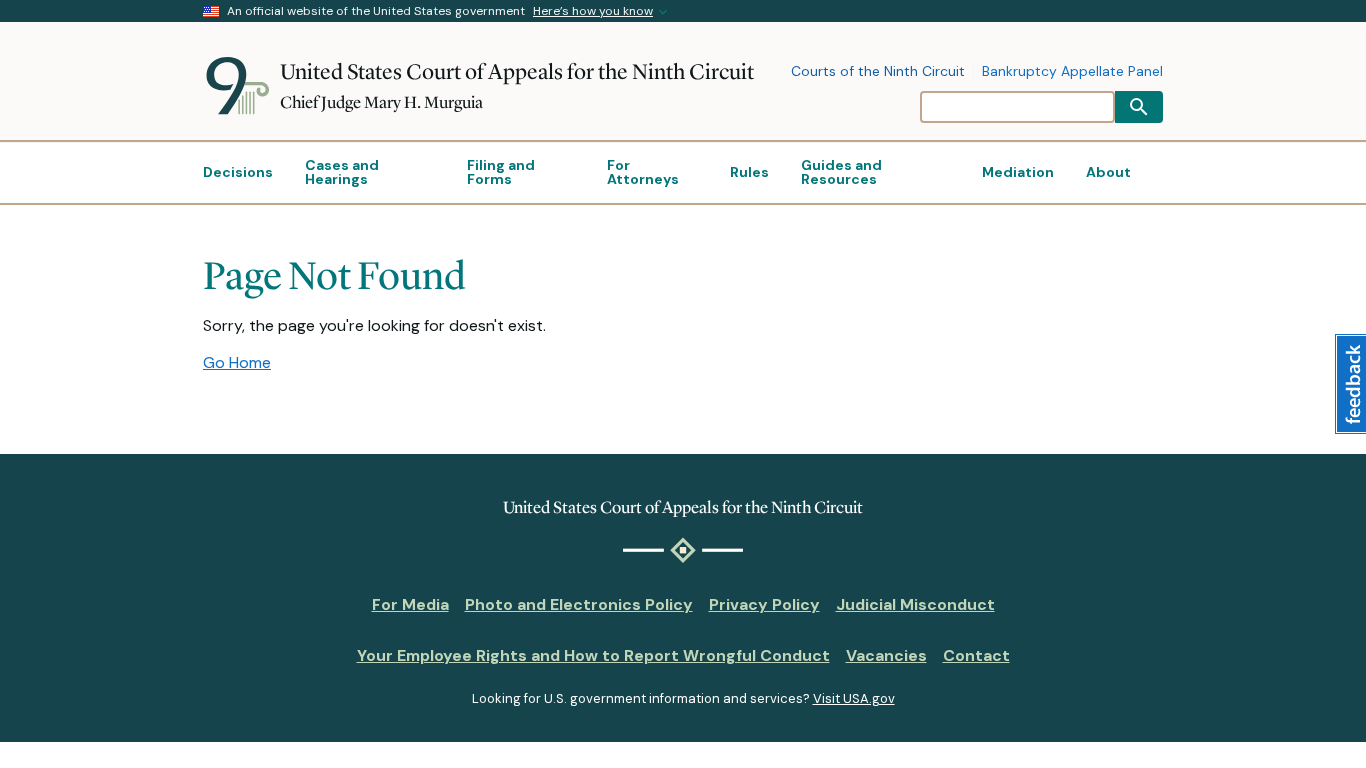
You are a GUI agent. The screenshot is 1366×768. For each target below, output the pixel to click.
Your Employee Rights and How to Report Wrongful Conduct (593, 655)
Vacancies (886, 655)
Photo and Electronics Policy (579, 604)
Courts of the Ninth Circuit (878, 72)
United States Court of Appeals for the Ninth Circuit (517, 71)
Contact (976, 655)
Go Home (237, 362)
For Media (410, 604)
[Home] (241, 86)
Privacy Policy (764, 604)
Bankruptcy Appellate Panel (1072, 72)
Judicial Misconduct (915, 604)
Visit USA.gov (854, 698)
